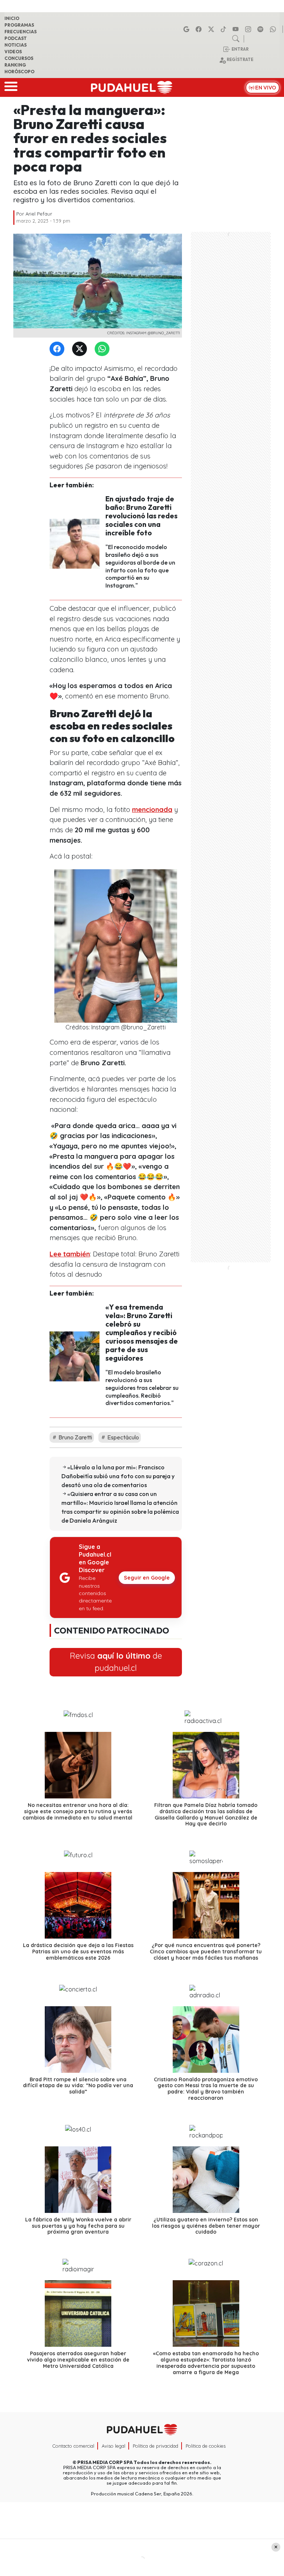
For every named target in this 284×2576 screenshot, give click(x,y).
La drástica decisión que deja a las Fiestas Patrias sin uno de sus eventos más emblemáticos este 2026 (78, 1952)
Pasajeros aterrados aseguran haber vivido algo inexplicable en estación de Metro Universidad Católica (78, 2360)
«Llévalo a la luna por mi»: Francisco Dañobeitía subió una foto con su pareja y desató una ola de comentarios (118, 1476)
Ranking (15, 65)
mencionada (152, 810)
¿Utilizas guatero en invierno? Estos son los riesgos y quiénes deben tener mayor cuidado (206, 2226)
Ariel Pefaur (39, 214)
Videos (13, 52)
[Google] (187, 29)
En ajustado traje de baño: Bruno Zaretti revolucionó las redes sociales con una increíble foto (141, 516)
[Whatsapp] (274, 29)
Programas (19, 25)
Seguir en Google (147, 1578)
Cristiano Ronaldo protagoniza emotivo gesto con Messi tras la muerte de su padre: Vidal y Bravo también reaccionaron (206, 2089)
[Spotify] (261, 29)
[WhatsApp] (104, 349)
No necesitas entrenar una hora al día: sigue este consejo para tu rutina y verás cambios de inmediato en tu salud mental (78, 1811)
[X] (212, 29)
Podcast (16, 38)
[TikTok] (224, 29)
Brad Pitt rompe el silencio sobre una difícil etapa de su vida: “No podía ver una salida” (78, 2086)
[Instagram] (249, 29)
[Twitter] (81, 349)
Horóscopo (19, 72)
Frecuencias (21, 32)
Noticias (16, 45)
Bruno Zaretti (75, 1437)
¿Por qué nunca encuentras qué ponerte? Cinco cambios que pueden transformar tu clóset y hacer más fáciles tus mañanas (206, 1952)
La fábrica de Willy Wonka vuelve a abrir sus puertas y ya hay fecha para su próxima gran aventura (78, 2226)
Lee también (70, 1254)
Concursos (19, 58)
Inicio (12, 18)
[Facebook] (200, 29)
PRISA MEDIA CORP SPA (105, 2462)
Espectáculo (123, 1437)
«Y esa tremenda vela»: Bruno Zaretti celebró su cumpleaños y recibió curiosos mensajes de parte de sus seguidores (142, 1333)
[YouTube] (237, 29)
